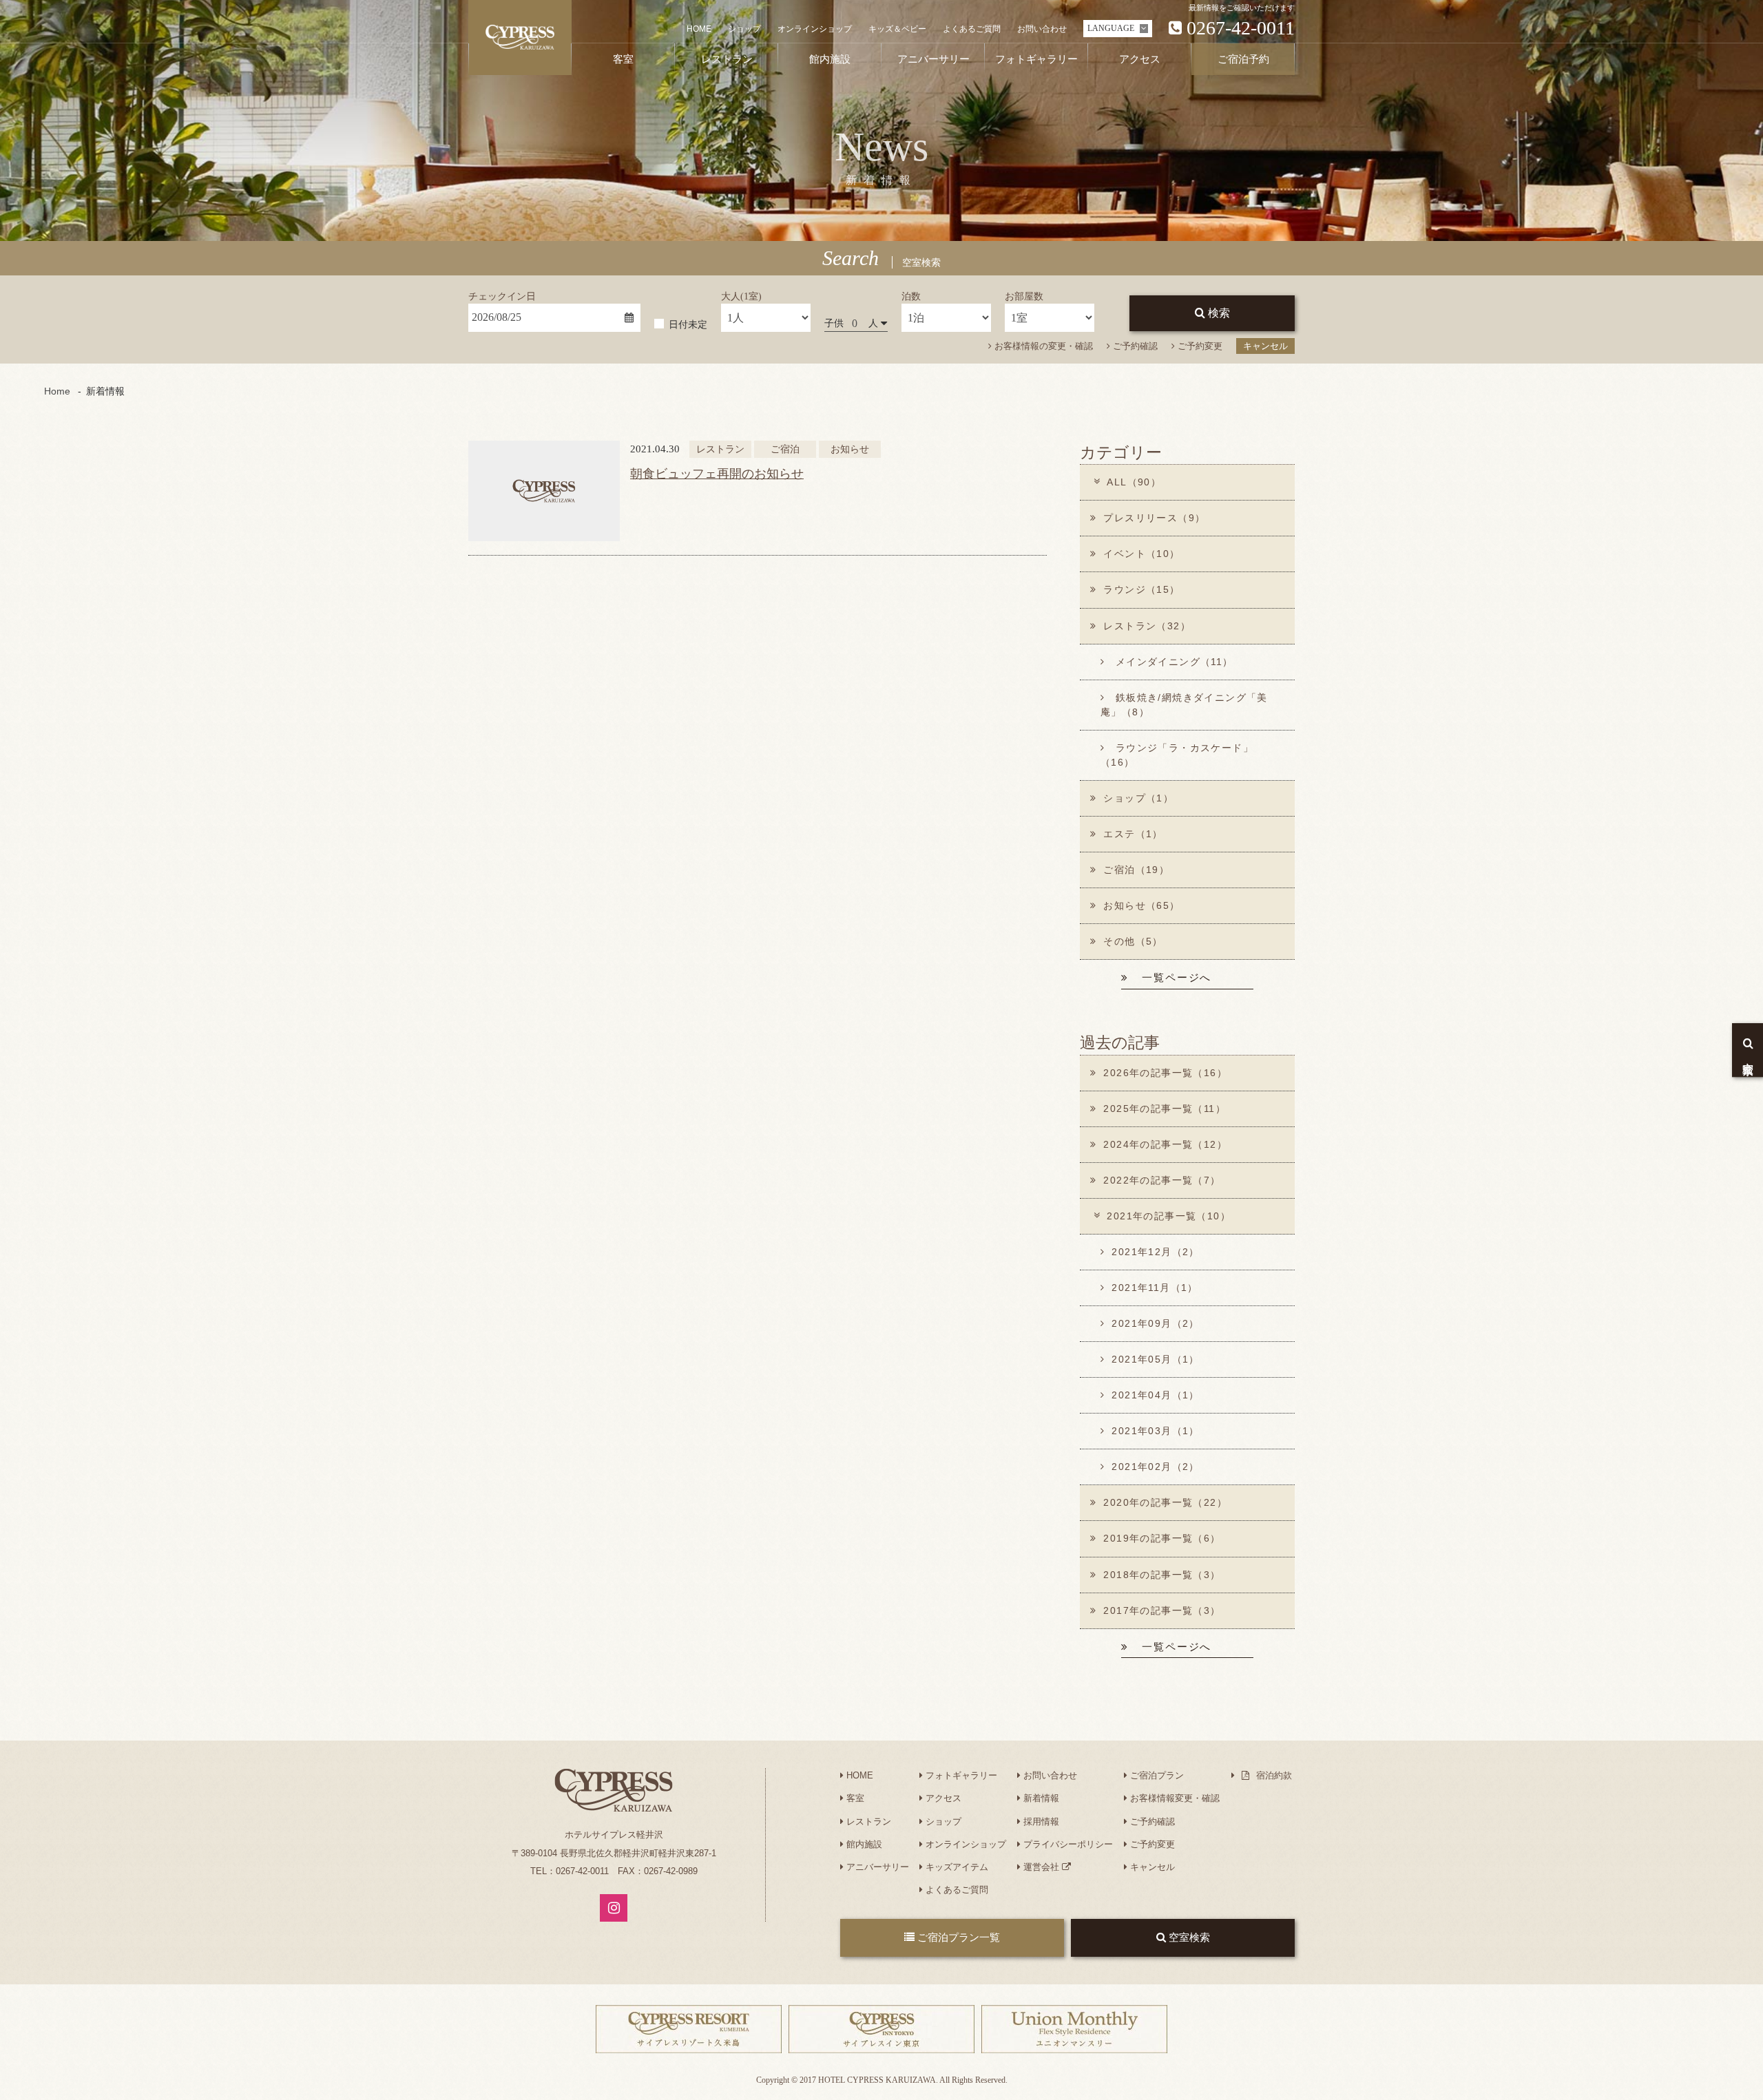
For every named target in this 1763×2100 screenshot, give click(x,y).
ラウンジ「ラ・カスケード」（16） (1177, 755)
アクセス (942, 1798)
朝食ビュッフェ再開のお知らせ (717, 474)
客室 (854, 1798)
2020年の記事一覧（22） (1165, 1502)
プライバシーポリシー (1067, 1844)
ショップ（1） (1138, 798)
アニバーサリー (876, 1867)
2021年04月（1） (1155, 1395)
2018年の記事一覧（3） (1162, 1575)
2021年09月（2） (1155, 1323)
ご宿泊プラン (1156, 1775)
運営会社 (1041, 1867)
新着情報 (1040, 1798)
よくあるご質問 (972, 29)
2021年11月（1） (1155, 1288)
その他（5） (1133, 941)
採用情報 (1040, 1821)
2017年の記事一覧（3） (1162, 1610)
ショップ (744, 29)
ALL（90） (1134, 482)
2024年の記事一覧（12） (1165, 1144)
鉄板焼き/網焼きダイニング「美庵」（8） (1184, 705)
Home (57, 391)
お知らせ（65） (1141, 905)
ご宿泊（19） (1136, 870)
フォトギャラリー (960, 1775)
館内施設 (863, 1844)
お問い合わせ (1042, 29)
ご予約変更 (1199, 346)
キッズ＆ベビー (897, 29)
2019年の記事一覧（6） (1162, 1538)
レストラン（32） (1147, 626)
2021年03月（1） (1155, 1431)
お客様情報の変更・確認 (1042, 346)
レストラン (867, 1821)
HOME (699, 29)
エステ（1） (1133, 834)
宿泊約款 (1273, 1775)
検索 (1218, 313)
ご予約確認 (1134, 346)
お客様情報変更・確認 (1173, 1798)
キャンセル (1265, 346)
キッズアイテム (956, 1867)
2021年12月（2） (1155, 1252)
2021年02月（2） (1155, 1467)
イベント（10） (1141, 554)
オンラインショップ (815, 29)
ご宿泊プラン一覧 (957, 1937)
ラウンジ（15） (1141, 589)
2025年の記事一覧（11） (1165, 1109)
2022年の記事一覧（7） (1162, 1180)
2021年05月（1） (1155, 1359)
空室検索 (1188, 1937)
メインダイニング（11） (1172, 662)
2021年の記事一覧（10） (1169, 1216)
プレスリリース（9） (1154, 518)
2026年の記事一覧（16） (1165, 1073)
